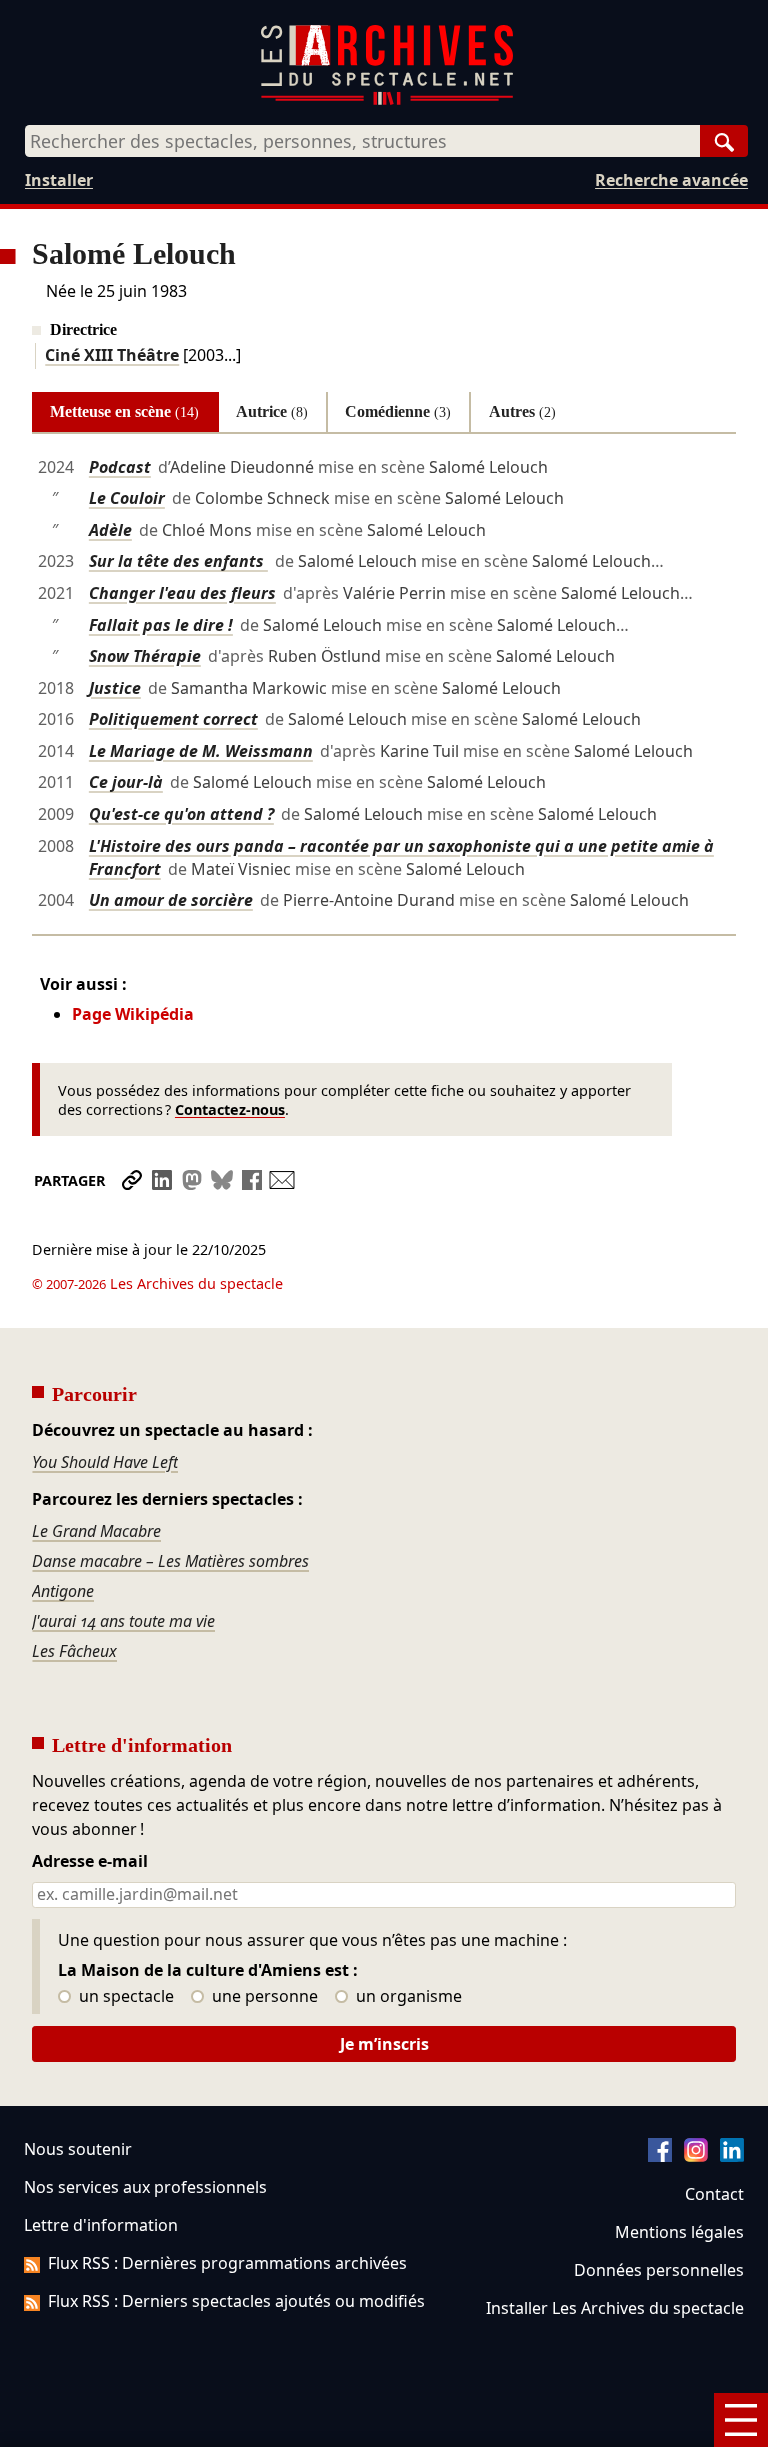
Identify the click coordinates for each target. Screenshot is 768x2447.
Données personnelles (659, 2270)
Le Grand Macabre (96, 1531)
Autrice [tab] (272, 411)
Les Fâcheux (74, 1651)
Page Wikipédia (133, 1014)
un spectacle (124, 1997)
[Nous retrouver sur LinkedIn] (732, 2156)
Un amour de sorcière (171, 900)
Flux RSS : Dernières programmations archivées (227, 2263)
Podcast (120, 467)
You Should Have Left (105, 1462)
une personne (263, 1997)
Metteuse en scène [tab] (124, 411)
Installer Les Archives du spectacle (615, 2308)
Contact (714, 2194)
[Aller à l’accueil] (387, 100)
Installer (59, 180)
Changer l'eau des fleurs (182, 593)
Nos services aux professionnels (145, 2187)
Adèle (110, 530)
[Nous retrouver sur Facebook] (660, 2156)
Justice (115, 688)
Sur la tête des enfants (178, 561)
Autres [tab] (522, 411)
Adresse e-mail (90, 1862)
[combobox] (362, 141)
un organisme (407, 1997)
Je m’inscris (384, 2044)
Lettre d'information (101, 2225)
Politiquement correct (173, 719)
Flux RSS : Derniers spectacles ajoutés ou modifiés (236, 2301)
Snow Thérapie (145, 656)
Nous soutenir (78, 2149)
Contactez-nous (230, 1109)
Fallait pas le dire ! (161, 625)
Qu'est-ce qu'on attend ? (181, 814)
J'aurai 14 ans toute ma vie (123, 1621)
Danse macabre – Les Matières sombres (170, 1561)
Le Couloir (127, 498)
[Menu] (741, 2420)
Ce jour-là (126, 782)
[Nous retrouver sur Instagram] (696, 2156)
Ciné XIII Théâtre (112, 355)
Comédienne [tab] (398, 411)
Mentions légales (679, 2232)
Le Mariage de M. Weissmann (201, 751)
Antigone (63, 1591)
